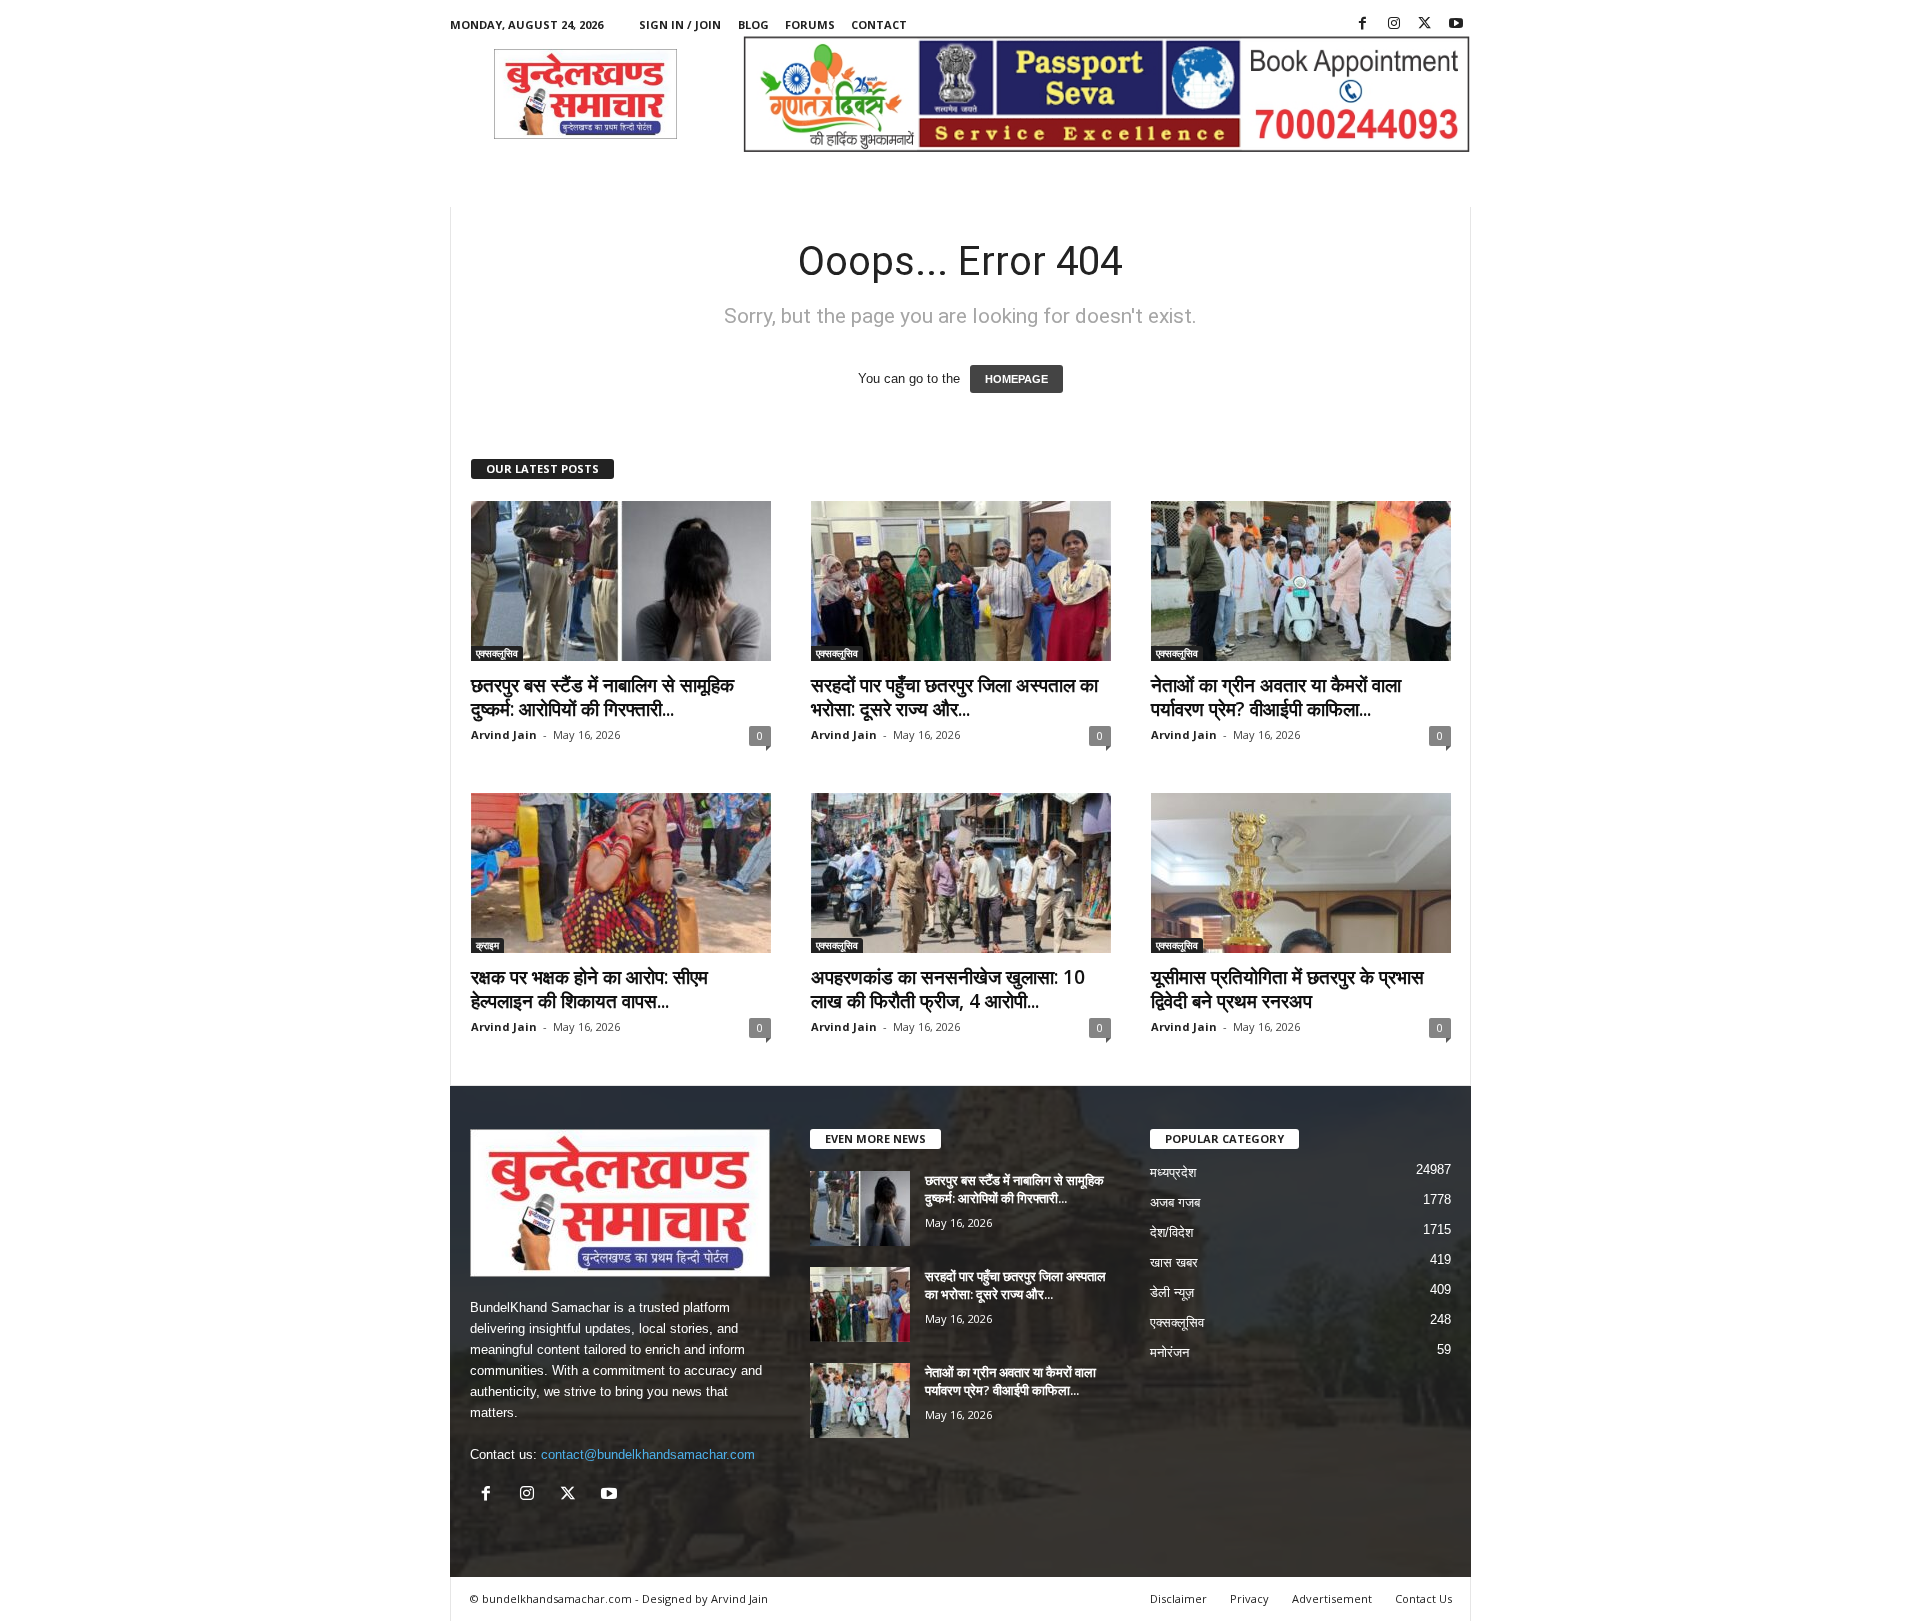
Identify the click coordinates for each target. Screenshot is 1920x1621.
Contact (879, 24)
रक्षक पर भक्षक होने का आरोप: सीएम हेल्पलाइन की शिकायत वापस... (589, 989)
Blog (753, 24)
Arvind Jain (504, 734)
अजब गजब (1175, 1202)
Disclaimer (1178, 1598)
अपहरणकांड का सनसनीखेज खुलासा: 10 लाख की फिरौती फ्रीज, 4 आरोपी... (948, 989)
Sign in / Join (680, 24)
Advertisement (1332, 1598)
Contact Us (1423, 1598)
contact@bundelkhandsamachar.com (648, 1454)
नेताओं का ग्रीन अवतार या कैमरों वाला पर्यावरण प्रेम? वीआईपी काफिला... (1276, 697)
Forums (810, 24)
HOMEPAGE (1016, 379)
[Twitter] (1425, 24)
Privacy (1249, 1598)
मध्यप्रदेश (1173, 1172)
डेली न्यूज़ (1172, 1292)
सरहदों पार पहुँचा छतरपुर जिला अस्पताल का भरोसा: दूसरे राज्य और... (954, 697)
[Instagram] (1394, 24)
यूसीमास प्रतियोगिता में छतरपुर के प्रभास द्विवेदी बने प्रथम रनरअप (1287, 989)
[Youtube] (1456, 24)
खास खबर (1174, 1262)
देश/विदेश (1171, 1232)
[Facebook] (1363, 24)
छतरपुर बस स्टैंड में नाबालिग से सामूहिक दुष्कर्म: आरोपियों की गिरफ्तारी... (602, 697)
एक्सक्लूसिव (497, 653)
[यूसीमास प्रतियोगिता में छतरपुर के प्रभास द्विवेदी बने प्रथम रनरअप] (1301, 873)
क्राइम (487, 945)
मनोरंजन (1169, 1352)
